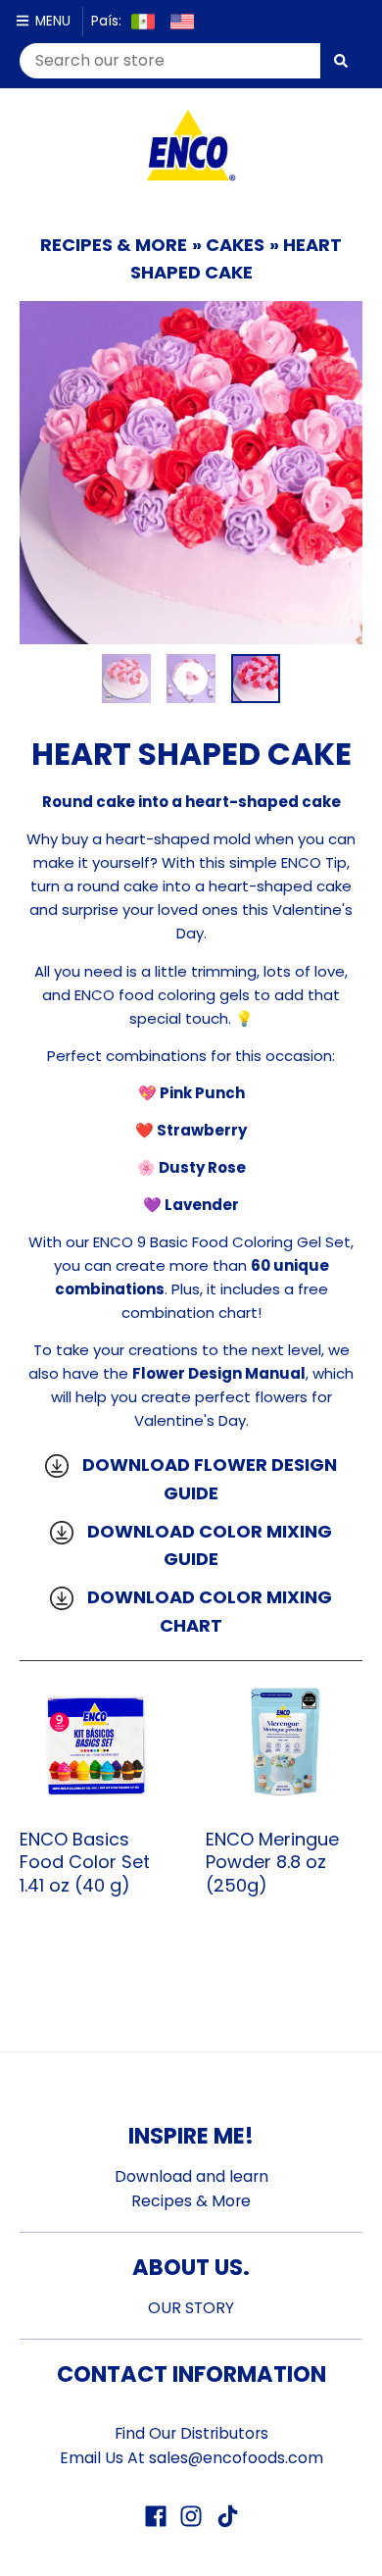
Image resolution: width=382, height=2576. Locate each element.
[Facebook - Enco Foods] (156, 2516)
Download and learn (191, 2176)
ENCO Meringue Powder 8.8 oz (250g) (272, 1862)
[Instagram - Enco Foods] (191, 2516)
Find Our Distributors (191, 2433)
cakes (235, 245)
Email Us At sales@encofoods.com (191, 2458)
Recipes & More (114, 245)
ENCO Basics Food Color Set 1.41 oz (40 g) (85, 1862)
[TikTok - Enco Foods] (226, 2516)
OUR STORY (191, 2308)
